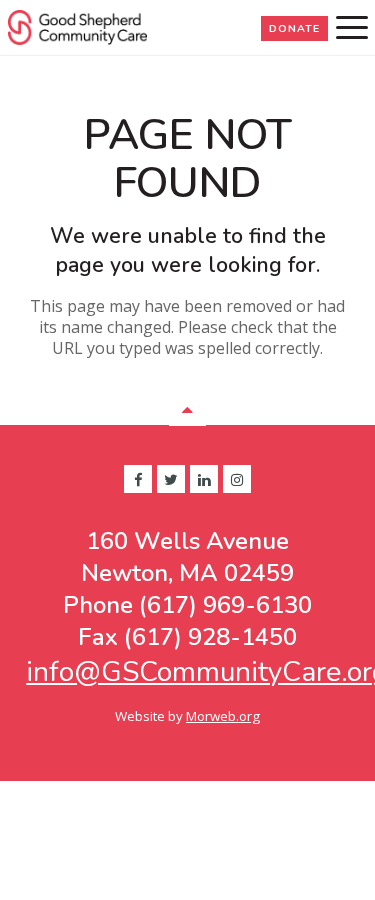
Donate (294, 28)
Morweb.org (223, 716)
